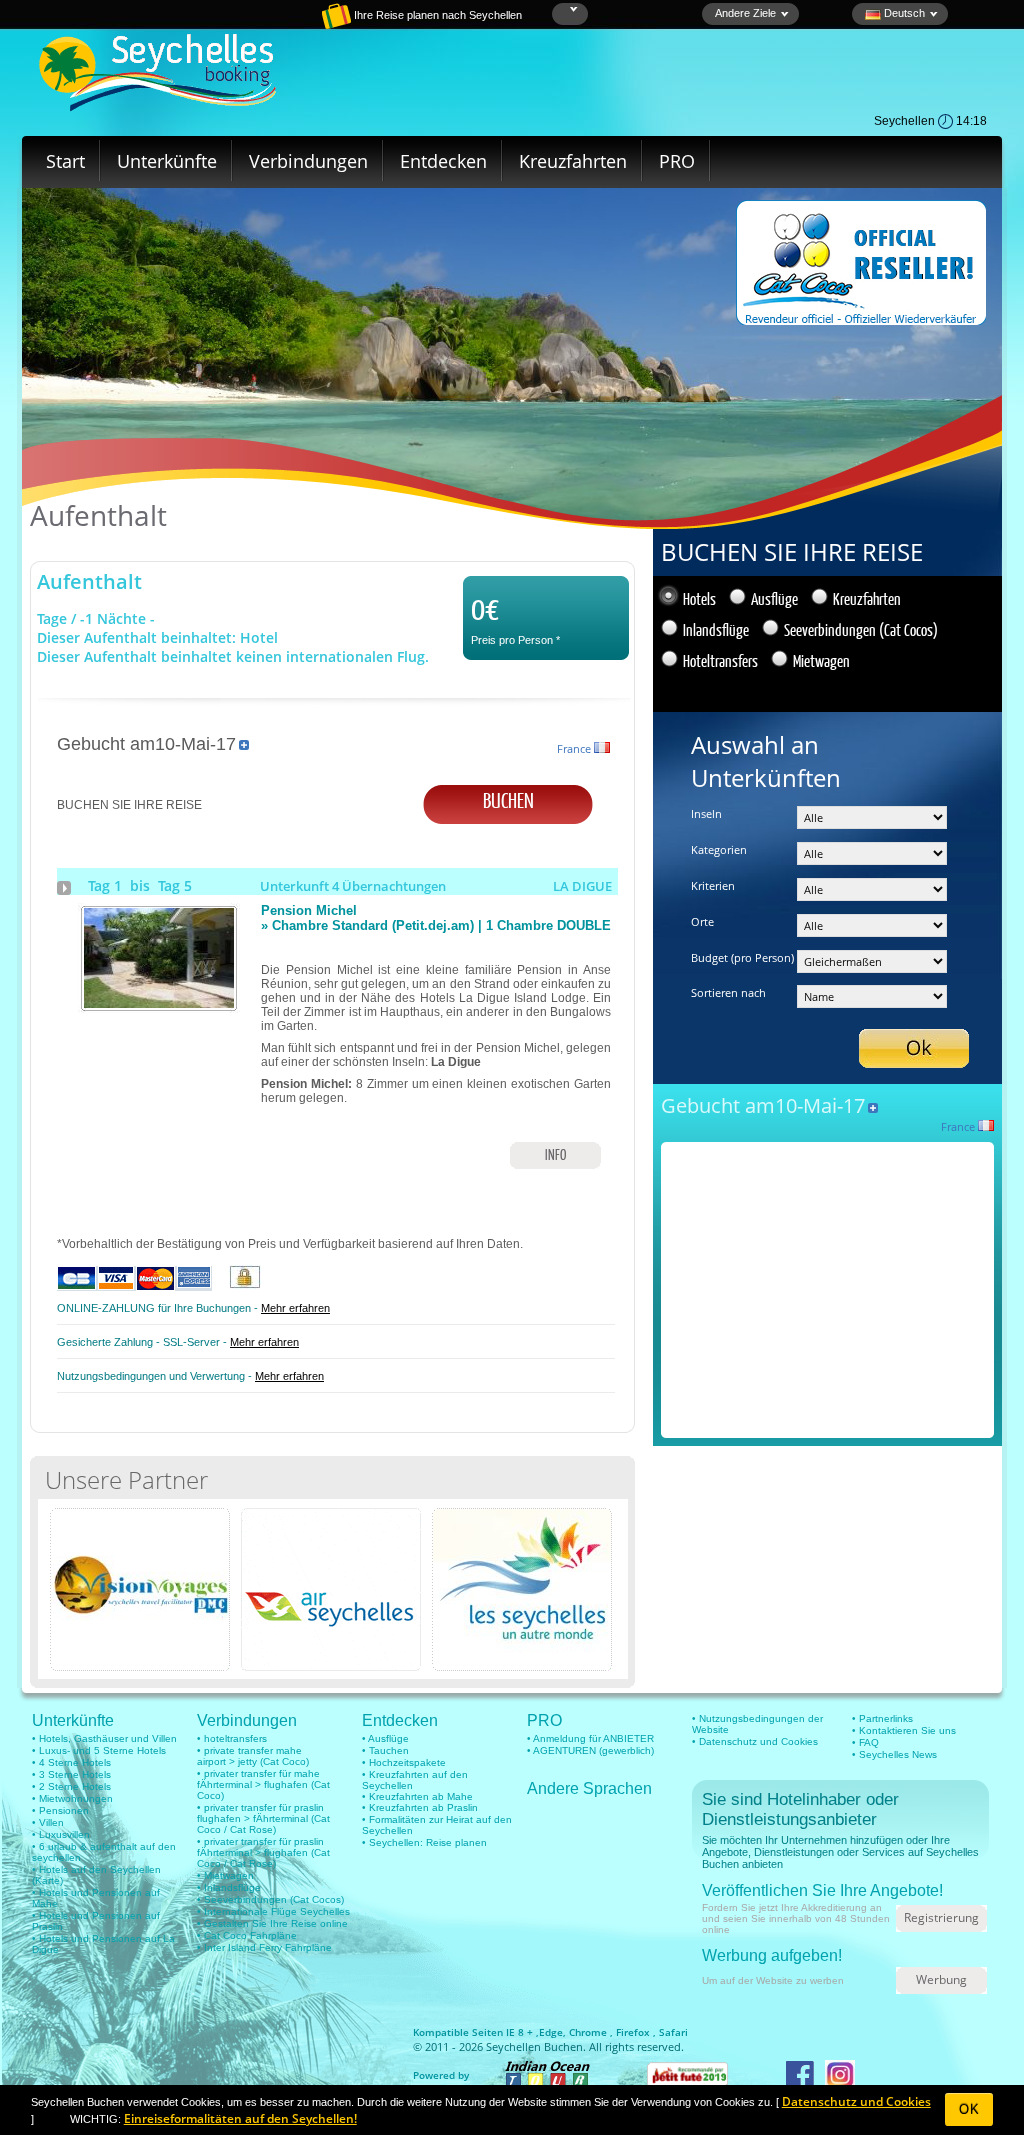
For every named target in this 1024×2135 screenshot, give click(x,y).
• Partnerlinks (882, 1718)
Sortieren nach (728, 992)
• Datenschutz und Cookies (755, 1741)
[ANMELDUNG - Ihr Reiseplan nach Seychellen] (267, 25)
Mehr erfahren (295, 1308)
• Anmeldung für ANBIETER (590, 1738)
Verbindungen (308, 161)
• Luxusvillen (61, 1834)
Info (555, 1154)
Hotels (699, 598)
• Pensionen (60, 1810)
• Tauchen (385, 1750)
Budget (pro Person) (742, 957)
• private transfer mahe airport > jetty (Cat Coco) (253, 1756)
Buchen (508, 799)
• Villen (48, 1822)
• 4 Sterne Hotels (71, 1762)
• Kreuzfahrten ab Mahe (417, 1796)
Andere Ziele (745, 13)
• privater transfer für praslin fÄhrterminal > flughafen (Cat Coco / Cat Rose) (263, 1852)
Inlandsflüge (716, 629)
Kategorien (719, 849)
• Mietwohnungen (72, 1798)
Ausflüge (774, 598)
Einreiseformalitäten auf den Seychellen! (240, 2118)
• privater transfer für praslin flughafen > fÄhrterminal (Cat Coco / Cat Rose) (263, 1818)
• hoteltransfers (232, 1738)
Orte (702, 921)
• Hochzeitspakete (404, 1762)
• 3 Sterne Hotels (71, 1774)
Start (65, 161)
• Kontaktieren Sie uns (904, 1730)
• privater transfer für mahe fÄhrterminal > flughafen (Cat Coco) (263, 1784)
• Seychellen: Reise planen (424, 1842)
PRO (677, 161)
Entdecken (443, 161)
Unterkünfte (167, 161)
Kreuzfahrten (573, 161)
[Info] (159, 1004)
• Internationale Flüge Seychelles (273, 1911)
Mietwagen (821, 660)
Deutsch (903, 13)
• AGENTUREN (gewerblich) (590, 1750)
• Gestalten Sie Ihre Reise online (272, 1923)
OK (969, 2109)
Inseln (706, 813)
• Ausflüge (385, 1738)
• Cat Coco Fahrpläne (247, 1935)
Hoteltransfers (720, 660)
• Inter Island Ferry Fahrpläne (264, 1947)
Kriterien (713, 885)
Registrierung (941, 1917)
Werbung (941, 1979)
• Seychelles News (894, 1754)
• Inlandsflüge (229, 1887)
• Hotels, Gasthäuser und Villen (104, 1738)
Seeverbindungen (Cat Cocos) (861, 629)
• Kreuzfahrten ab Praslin (420, 1807)
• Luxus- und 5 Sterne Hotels (99, 1750)
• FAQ (865, 1742)
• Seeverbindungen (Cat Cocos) (270, 1899)
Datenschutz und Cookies (856, 2101)
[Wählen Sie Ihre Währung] (571, 9)
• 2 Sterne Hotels (71, 1786)
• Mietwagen (225, 1875)
